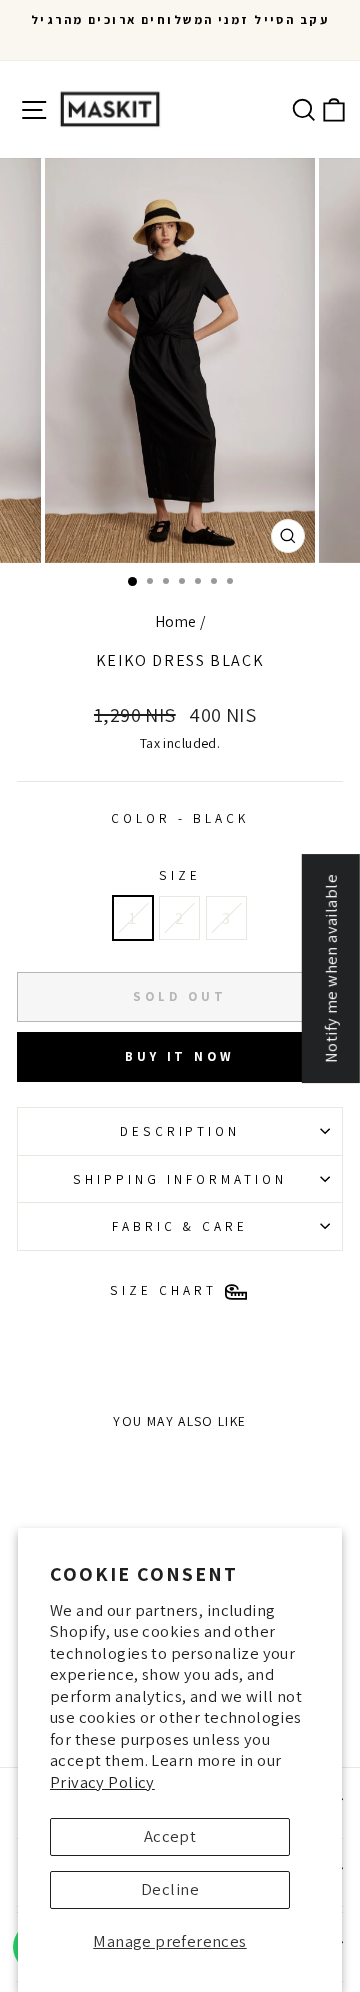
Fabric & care (180, 1226)
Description (180, 1131)
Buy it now (180, 1056)
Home (176, 621)
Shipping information (180, 1179)
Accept (170, 1836)
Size (180, 875)
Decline (170, 1889)
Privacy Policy (102, 1782)
